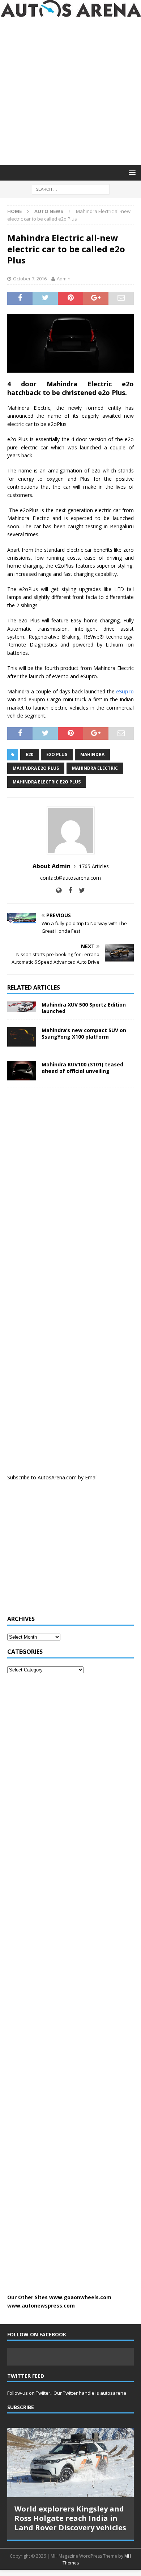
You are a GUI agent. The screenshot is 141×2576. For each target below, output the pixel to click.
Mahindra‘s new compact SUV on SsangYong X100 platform (84, 1033)
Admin (64, 279)
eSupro (125, 691)
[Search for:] (71, 189)
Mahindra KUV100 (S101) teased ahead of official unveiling (82, 1068)
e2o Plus (57, 754)
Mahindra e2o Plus (36, 768)
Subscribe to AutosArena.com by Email (52, 1477)
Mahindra (92, 754)
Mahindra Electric (95, 768)
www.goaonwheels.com (80, 2297)
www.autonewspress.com (41, 2306)
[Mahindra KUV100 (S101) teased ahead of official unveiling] (22, 1071)
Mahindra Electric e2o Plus (47, 782)
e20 (29, 754)
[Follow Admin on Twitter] (79, 890)
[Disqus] (70, 1187)
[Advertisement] (70, 91)
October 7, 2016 (30, 279)
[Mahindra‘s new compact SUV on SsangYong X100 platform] (22, 1037)
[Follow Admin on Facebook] (67, 890)
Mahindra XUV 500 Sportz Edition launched (84, 1008)
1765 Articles (94, 866)
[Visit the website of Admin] (59, 890)
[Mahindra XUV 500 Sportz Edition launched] (22, 1007)
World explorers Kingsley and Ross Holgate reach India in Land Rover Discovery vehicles (70, 2518)
